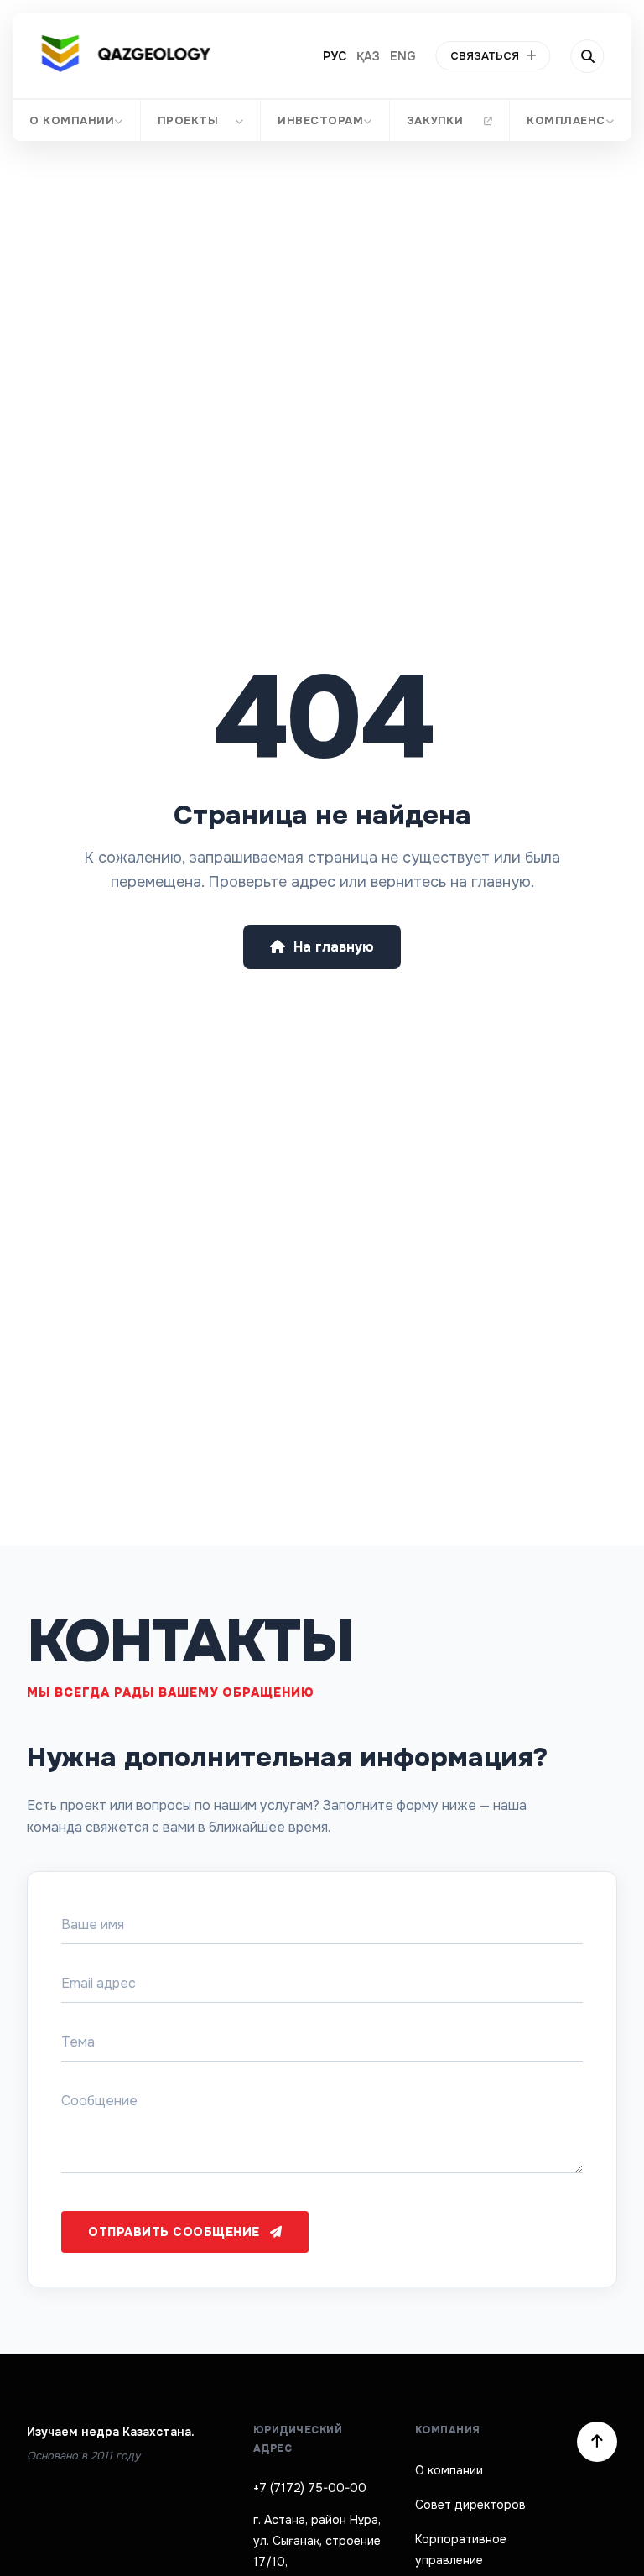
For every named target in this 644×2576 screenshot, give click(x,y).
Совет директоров (470, 2505)
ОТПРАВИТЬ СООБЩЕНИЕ (174, 2232)
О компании (449, 2470)
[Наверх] (597, 2442)
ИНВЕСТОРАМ (320, 120)
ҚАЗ (368, 56)
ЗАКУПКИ (435, 120)
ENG (403, 56)
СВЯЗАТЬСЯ (485, 56)
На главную (334, 947)
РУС (335, 56)
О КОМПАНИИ (72, 120)
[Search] (588, 56)
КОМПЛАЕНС (567, 120)
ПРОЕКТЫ (188, 120)
